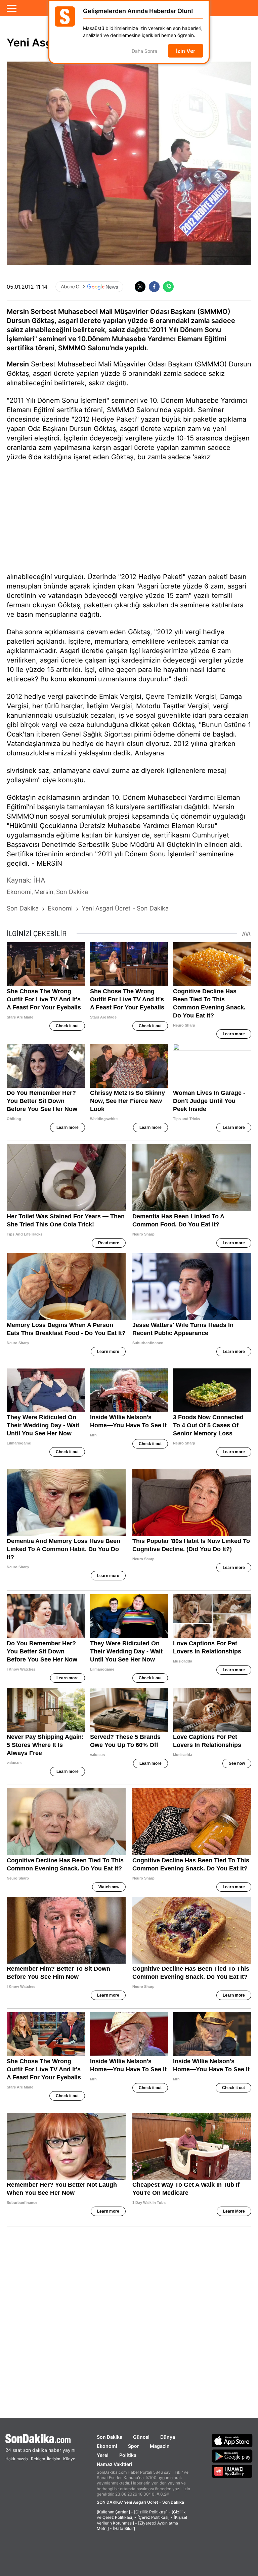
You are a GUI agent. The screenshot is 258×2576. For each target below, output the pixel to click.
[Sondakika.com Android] (232, 2456)
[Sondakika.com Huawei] (232, 2471)
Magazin (160, 2446)
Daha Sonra (144, 51)
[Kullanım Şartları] (113, 2512)
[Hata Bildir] (124, 2528)
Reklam (38, 2459)
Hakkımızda (17, 2459)
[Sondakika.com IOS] (232, 2440)
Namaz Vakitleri (115, 2464)
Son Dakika (110, 2437)
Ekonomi (107, 2446)
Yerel (103, 2455)
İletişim (54, 2459)
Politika (128, 2455)
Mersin (18, 364)
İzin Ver (186, 51)
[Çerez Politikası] (154, 2517)
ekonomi (82, 679)
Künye (69, 2459)
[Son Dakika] (40, 2439)
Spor (134, 2446)
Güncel (141, 2437)
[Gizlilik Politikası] (151, 2512)
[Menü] (12, 8)
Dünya (168, 2437)
